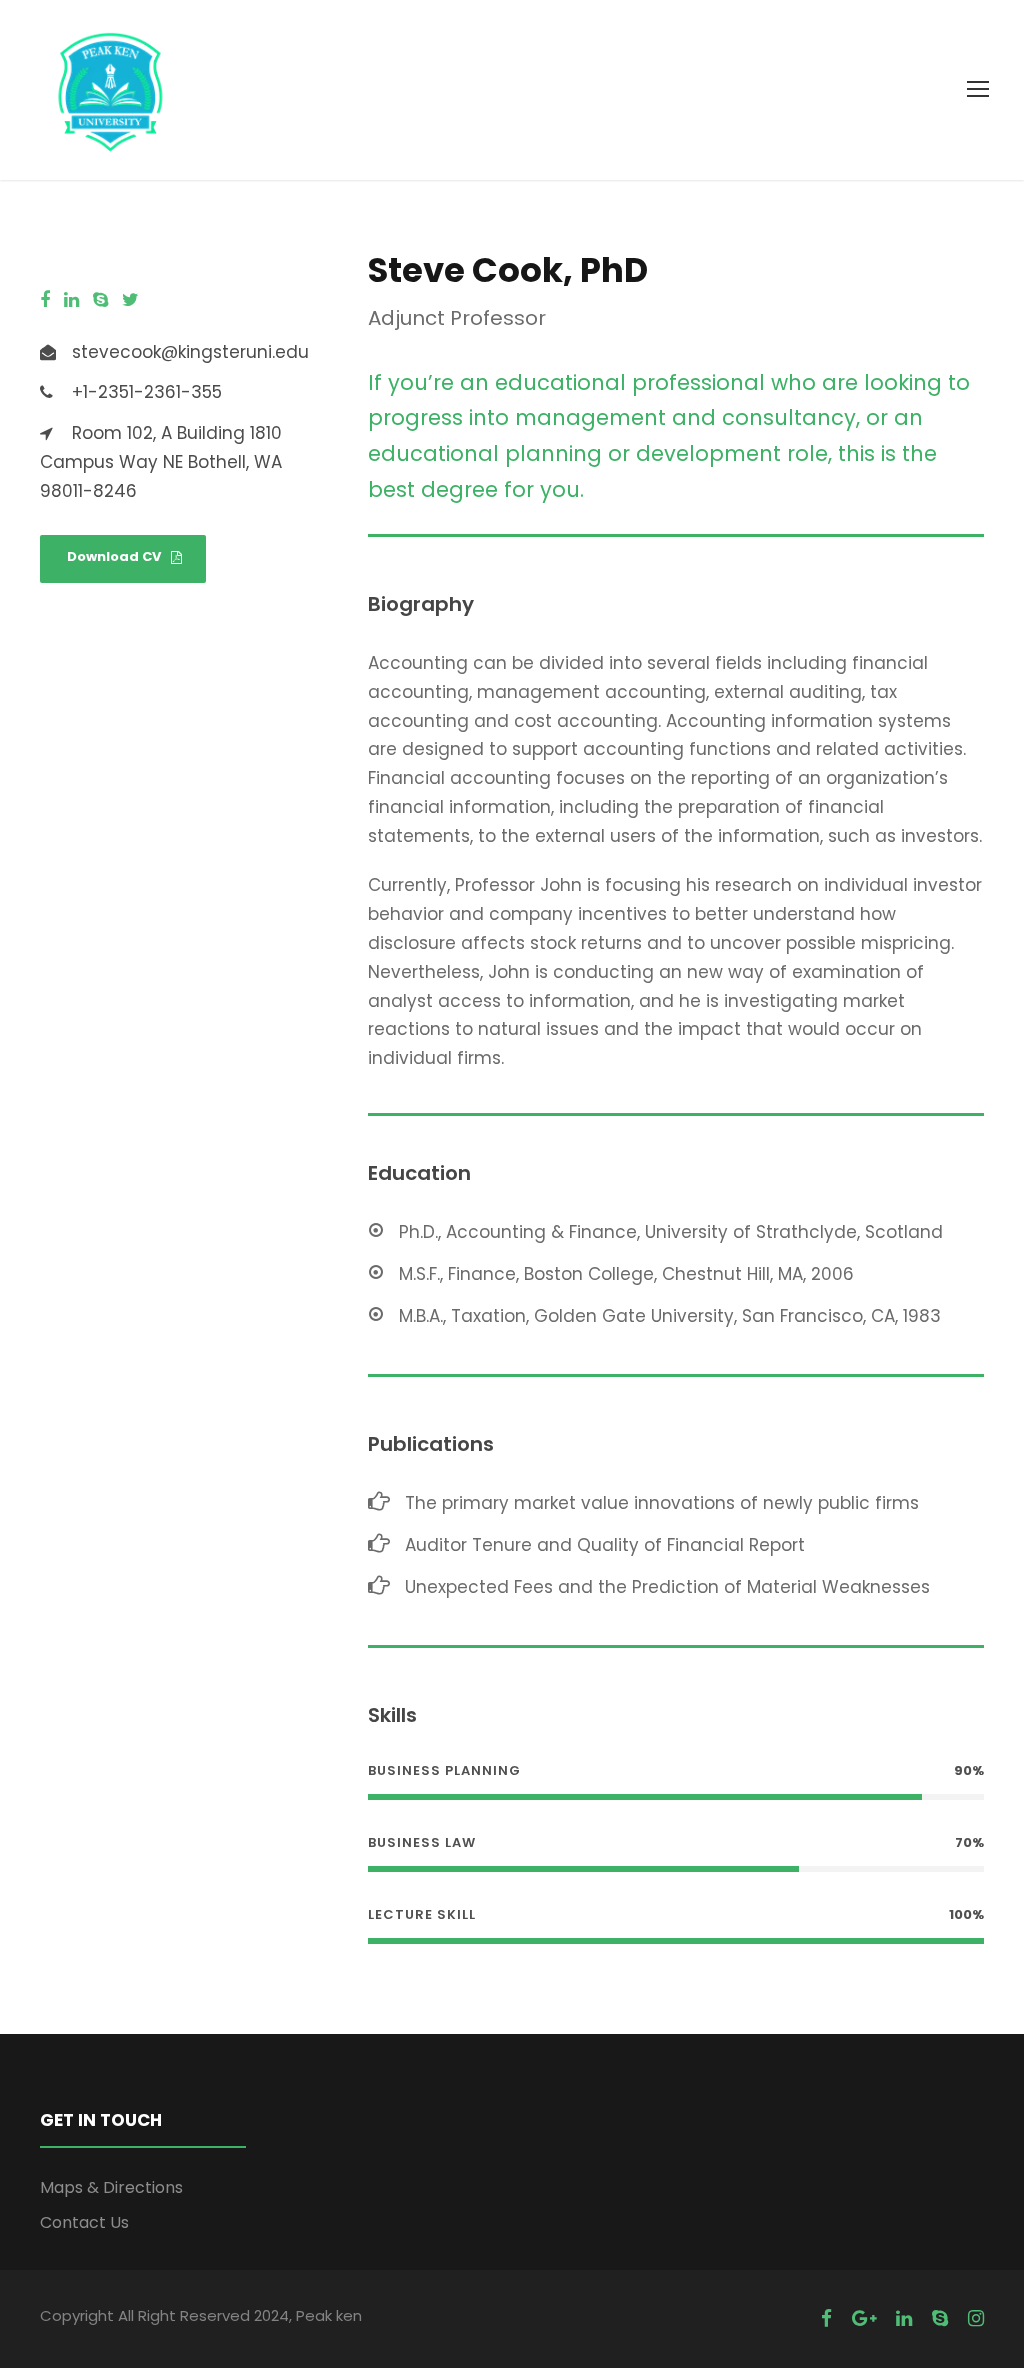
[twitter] (130, 299)
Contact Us (84, 2222)
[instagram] (976, 2318)
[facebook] (45, 299)
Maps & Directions (111, 2187)
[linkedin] (71, 299)
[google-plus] (864, 2318)
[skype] (100, 299)
